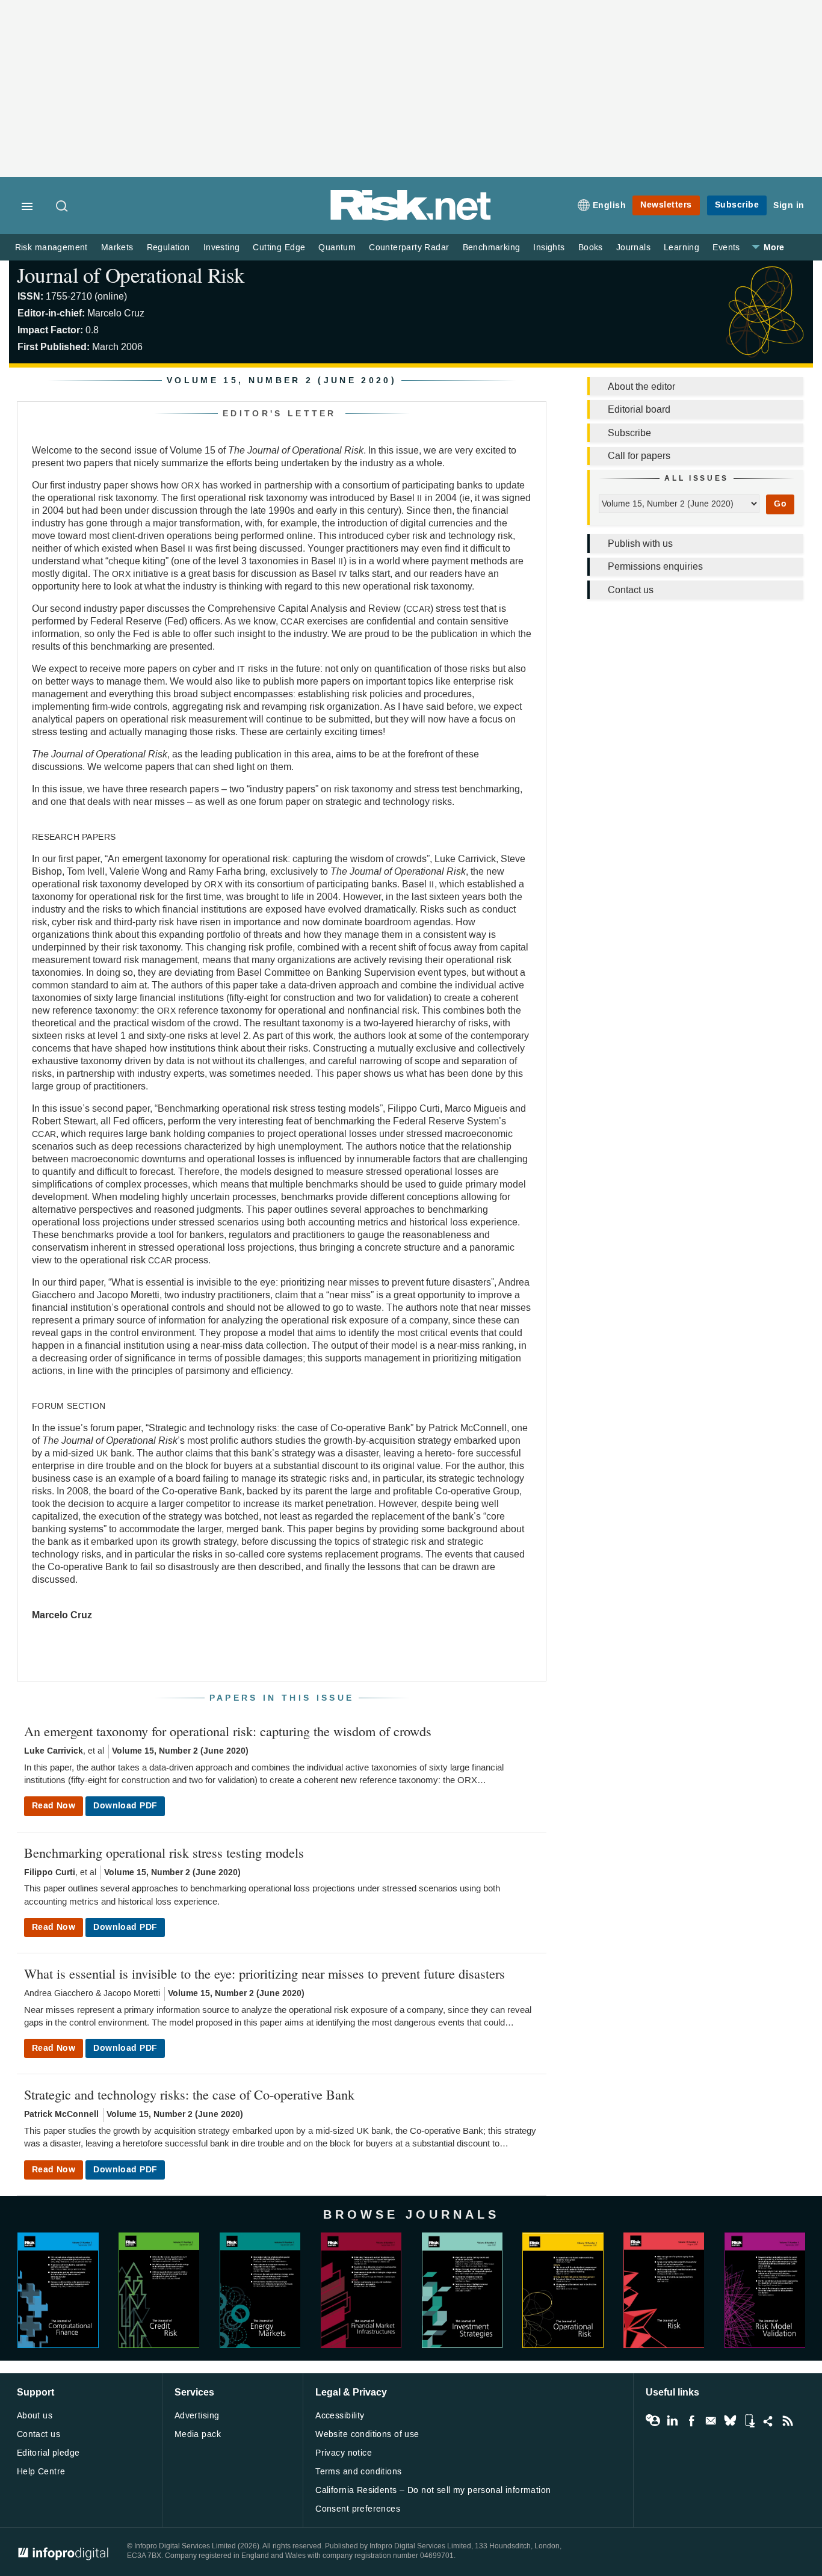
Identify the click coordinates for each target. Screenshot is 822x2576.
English (610, 205)
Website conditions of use (367, 2434)
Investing (222, 248)
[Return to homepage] (411, 218)
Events (726, 248)
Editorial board (639, 409)
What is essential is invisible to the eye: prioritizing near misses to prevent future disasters (264, 1973)
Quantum (337, 248)
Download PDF (125, 1806)
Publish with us (640, 544)
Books (591, 248)
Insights (549, 248)
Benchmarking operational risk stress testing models (164, 1852)
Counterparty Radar (409, 248)
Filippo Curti (50, 1872)
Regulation (168, 248)
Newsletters (666, 205)
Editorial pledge (48, 2453)
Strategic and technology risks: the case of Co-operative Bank (189, 2094)
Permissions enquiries (655, 566)
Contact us (631, 590)
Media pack (198, 2434)
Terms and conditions (358, 2472)
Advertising (197, 2416)
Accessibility (340, 2416)
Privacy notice (344, 2453)
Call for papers (639, 456)
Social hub (768, 2421)
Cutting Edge (279, 248)
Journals (633, 248)
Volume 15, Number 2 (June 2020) (180, 1751)
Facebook (691, 2421)
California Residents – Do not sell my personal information (433, 2490)
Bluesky (730, 2421)
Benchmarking (492, 248)
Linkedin (672, 2421)
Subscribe (737, 205)
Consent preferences (358, 2509)
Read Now (54, 1806)
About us (35, 2416)
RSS (788, 2421)
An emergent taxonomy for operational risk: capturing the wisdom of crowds (228, 1731)
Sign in (789, 205)
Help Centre (41, 2472)
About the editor (641, 387)
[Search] (63, 207)
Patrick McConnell (61, 2114)
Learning (681, 248)
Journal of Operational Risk (131, 275)
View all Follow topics (653, 2421)
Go (780, 504)
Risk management (51, 248)
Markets (117, 248)
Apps (749, 2421)
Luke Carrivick (54, 1751)
